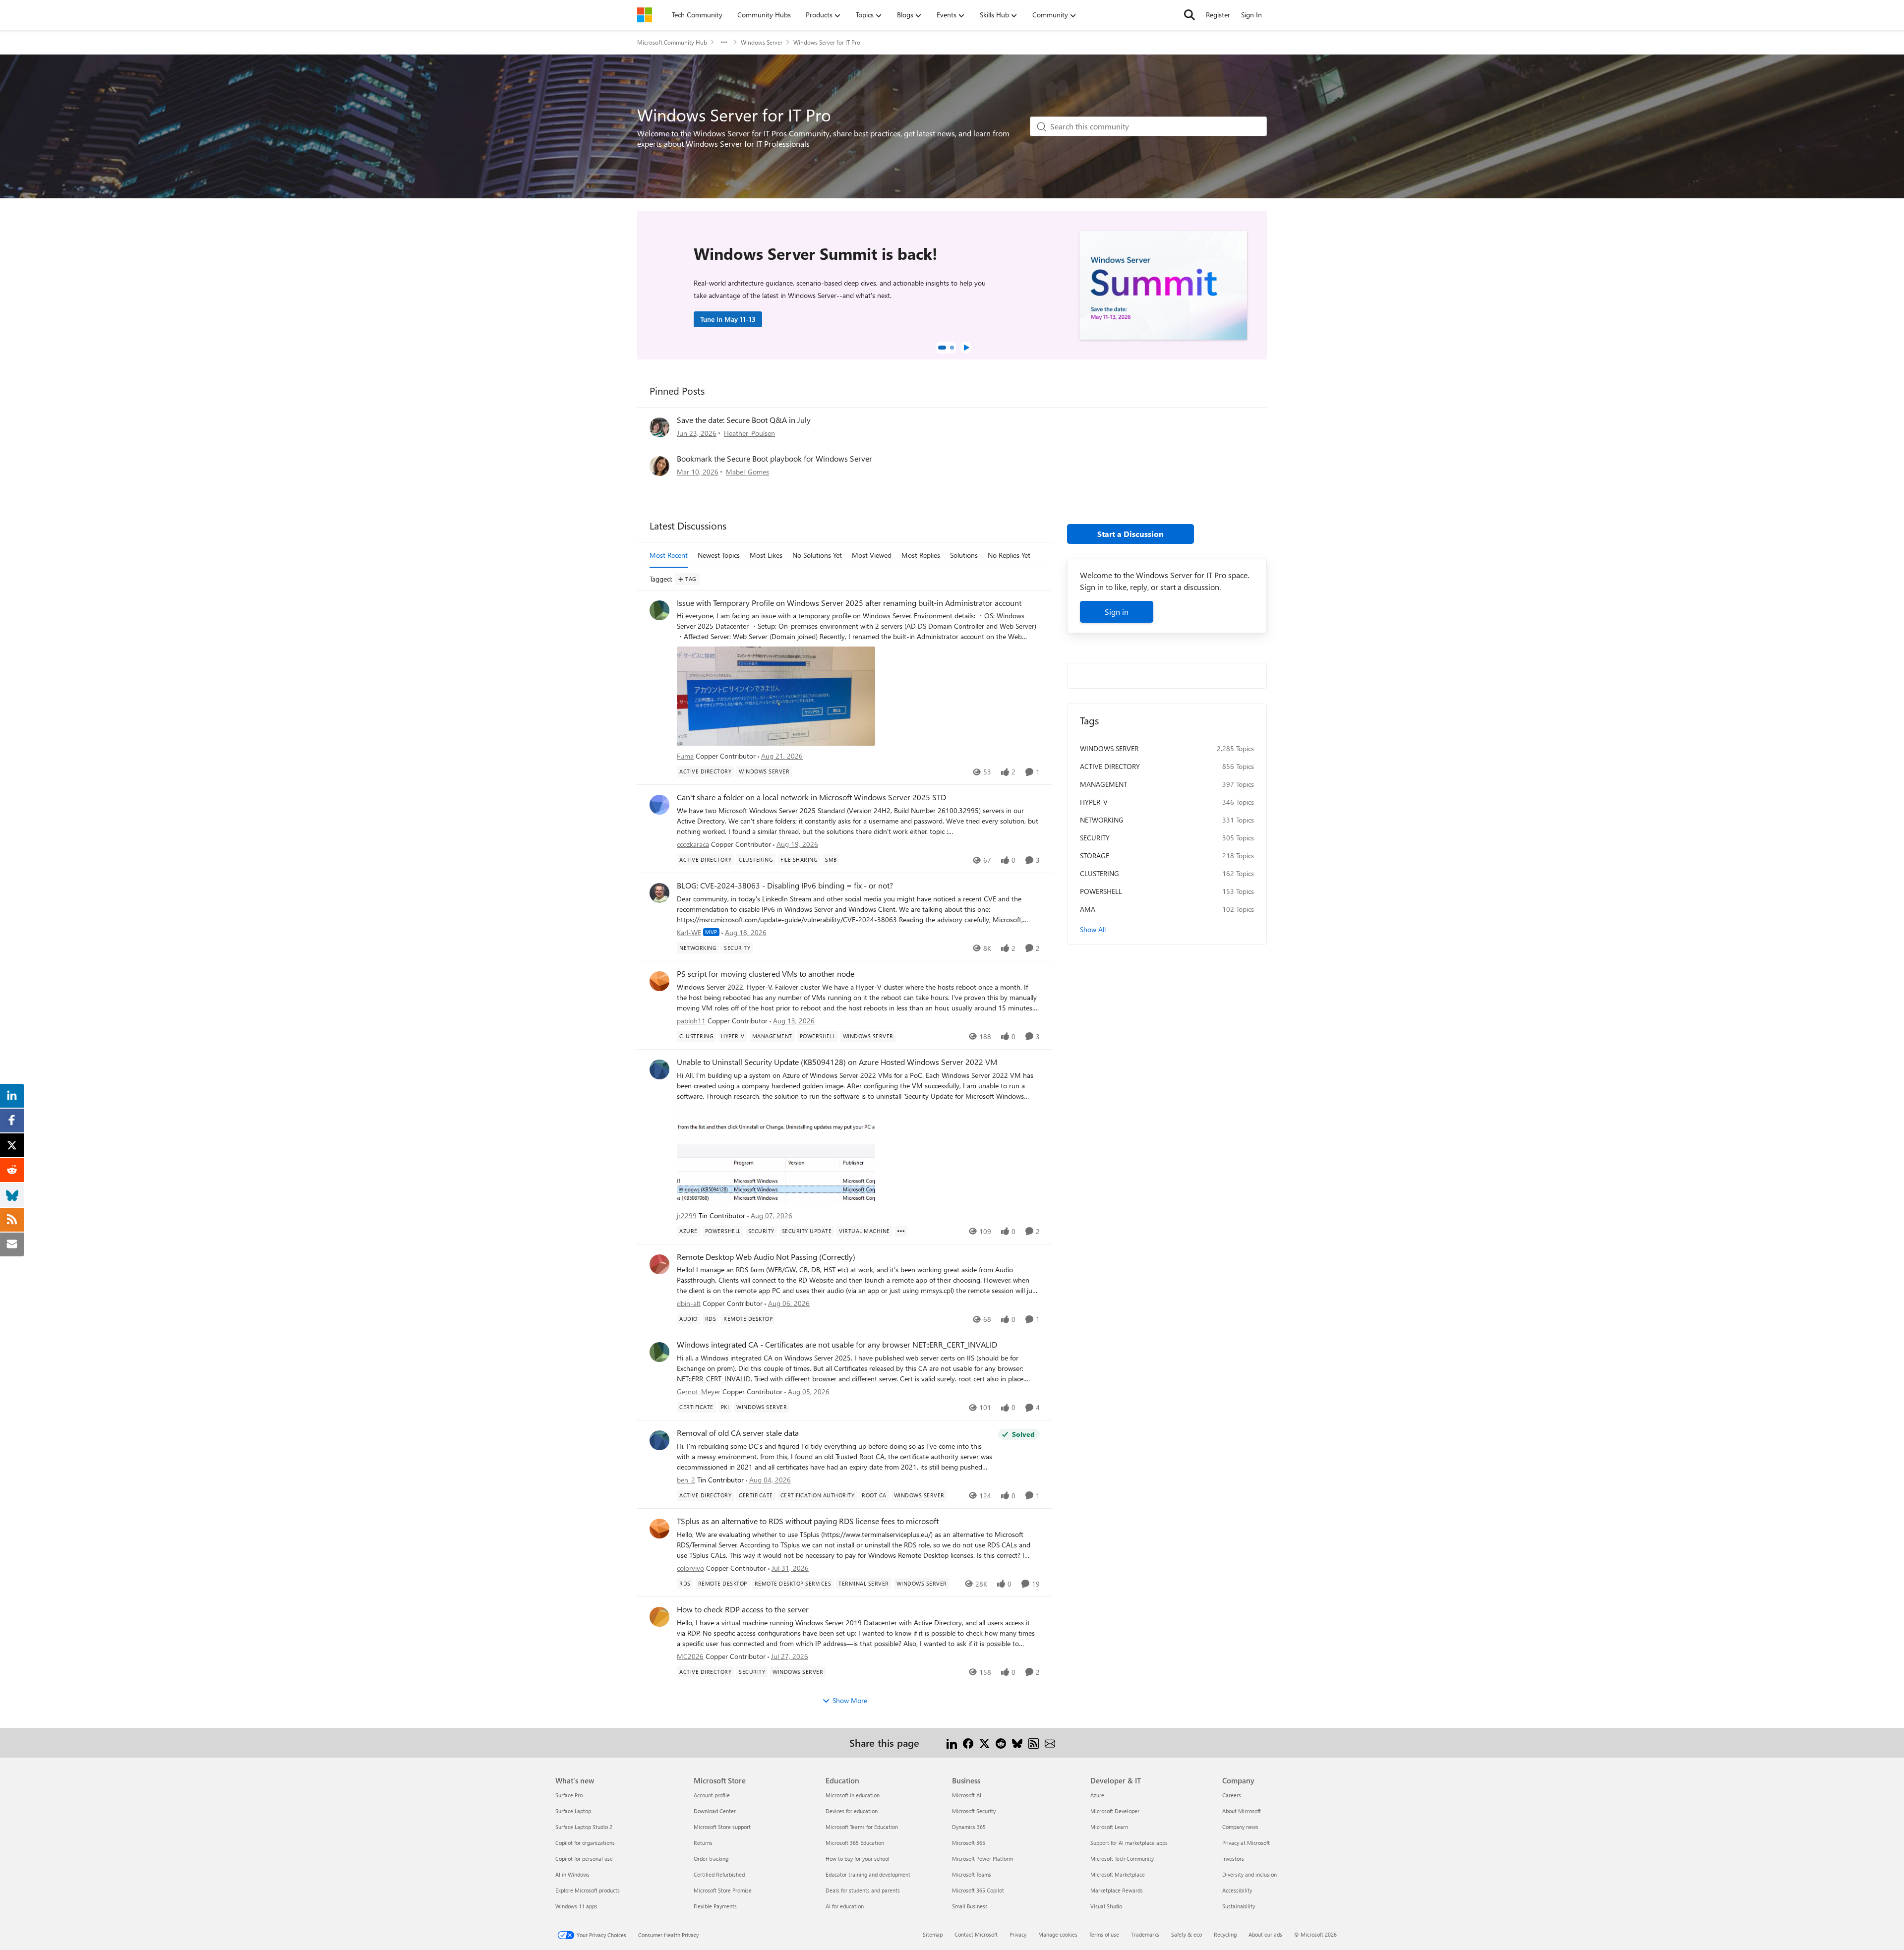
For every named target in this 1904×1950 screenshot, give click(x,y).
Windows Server (762, 42)
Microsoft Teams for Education (862, 1827)
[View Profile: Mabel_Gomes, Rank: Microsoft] (659, 466)
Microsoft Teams (972, 1874)
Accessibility (1237, 1890)
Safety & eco (1187, 1934)
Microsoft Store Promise (723, 1890)
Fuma (685, 756)
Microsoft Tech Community (1122, 1859)
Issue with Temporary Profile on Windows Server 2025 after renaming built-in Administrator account (849, 603)
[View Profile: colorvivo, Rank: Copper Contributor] (659, 1529)
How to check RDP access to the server (743, 1609)
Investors (1233, 1859)
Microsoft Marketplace (1118, 1874)
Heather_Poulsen (749, 433)
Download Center (715, 1811)
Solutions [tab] (964, 555)
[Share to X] (984, 1743)
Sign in (1117, 612)
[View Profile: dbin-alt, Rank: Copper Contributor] (659, 1264)
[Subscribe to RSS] (1034, 1743)
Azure (1097, 1795)
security (1095, 838)
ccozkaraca (693, 844)
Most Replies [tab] (921, 555)
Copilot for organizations (585, 1843)
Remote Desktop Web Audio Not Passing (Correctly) (766, 1257)
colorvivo (690, 1568)
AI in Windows (572, 1874)
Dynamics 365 (969, 1827)
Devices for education (852, 1811)
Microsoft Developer (1115, 1811)
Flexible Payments (715, 1906)
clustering (1100, 873)
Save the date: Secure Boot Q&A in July (744, 420)
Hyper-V (1094, 802)
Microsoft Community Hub (672, 42)
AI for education (845, 1906)
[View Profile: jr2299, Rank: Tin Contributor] (659, 1069)
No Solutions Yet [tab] (817, 555)
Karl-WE (689, 932)
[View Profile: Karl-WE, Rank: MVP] (659, 893)
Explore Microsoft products (588, 1890)
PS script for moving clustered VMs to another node (766, 974)
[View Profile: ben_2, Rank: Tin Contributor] (659, 1440)
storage (1095, 856)
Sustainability (1239, 1906)
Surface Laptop (573, 1811)
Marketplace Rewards (1117, 1890)
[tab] (942, 348)
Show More (850, 1700)
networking (1102, 820)
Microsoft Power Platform (982, 1859)
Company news (1240, 1827)
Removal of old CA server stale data (738, 1433)
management (1103, 784)
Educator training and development (868, 1874)
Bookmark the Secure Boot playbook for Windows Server (774, 458)
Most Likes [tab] (766, 555)
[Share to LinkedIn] (952, 1743)
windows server (1109, 748)
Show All (1093, 929)
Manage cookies (1058, 1934)
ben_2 (686, 1480)
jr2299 (687, 1215)
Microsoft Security (974, 1811)
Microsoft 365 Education (855, 1843)
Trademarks (1145, 1934)
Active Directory (1110, 766)
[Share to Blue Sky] (1017, 1743)
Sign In (1251, 15)
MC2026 (690, 1656)
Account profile (712, 1795)
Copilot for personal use (584, 1859)
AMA (1088, 909)
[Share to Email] (1050, 1743)
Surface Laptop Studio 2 (584, 1827)
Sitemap (933, 1934)
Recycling (1225, 1934)
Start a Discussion (1130, 534)
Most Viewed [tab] (872, 555)
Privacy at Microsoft (1246, 1843)
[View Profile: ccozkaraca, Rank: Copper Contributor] (659, 805)
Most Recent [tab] (669, 555)
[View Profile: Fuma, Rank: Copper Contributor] (659, 610)
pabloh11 (691, 1021)
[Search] (1190, 15)
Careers (1232, 1795)
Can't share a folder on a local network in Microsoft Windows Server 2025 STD (811, 797)
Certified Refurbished (719, 1874)
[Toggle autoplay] (966, 348)
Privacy (1018, 1934)
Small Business (970, 1906)
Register (1218, 15)
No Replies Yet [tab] (1009, 555)
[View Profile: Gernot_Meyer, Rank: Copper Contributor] (659, 1352)
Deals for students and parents (863, 1890)
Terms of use (1104, 1934)
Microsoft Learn (1109, 1827)
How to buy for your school (858, 1859)
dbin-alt (689, 1303)
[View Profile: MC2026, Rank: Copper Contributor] (659, 1617)
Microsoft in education (853, 1795)
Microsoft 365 (969, 1843)
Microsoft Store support (722, 1827)
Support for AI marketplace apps (1129, 1843)
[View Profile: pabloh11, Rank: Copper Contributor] (659, 981)
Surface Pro (569, 1795)
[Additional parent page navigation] (724, 42)
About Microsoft (1242, 1811)
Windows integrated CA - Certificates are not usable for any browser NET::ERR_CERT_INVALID (837, 1345)
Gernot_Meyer (699, 1391)
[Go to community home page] (645, 15)
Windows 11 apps (576, 1906)
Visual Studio (1106, 1906)
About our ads (1265, 1934)
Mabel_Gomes (747, 472)
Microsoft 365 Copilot (978, 1890)
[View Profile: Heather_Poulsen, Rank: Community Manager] (659, 427)
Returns (703, 1843)
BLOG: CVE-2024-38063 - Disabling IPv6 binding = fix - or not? (785, 886)
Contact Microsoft (976, 1934)
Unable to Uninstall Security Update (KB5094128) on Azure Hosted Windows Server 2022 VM (837, 1062)
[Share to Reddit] (1001, 1743)
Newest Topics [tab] (719, 555)
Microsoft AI (967, 1795)
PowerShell (1101, 891)
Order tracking (711, 1859)
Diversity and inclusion (1249, 1874)
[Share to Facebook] (968, 1743)
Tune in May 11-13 (728, 319)
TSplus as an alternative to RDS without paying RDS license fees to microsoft (808, 1521)
